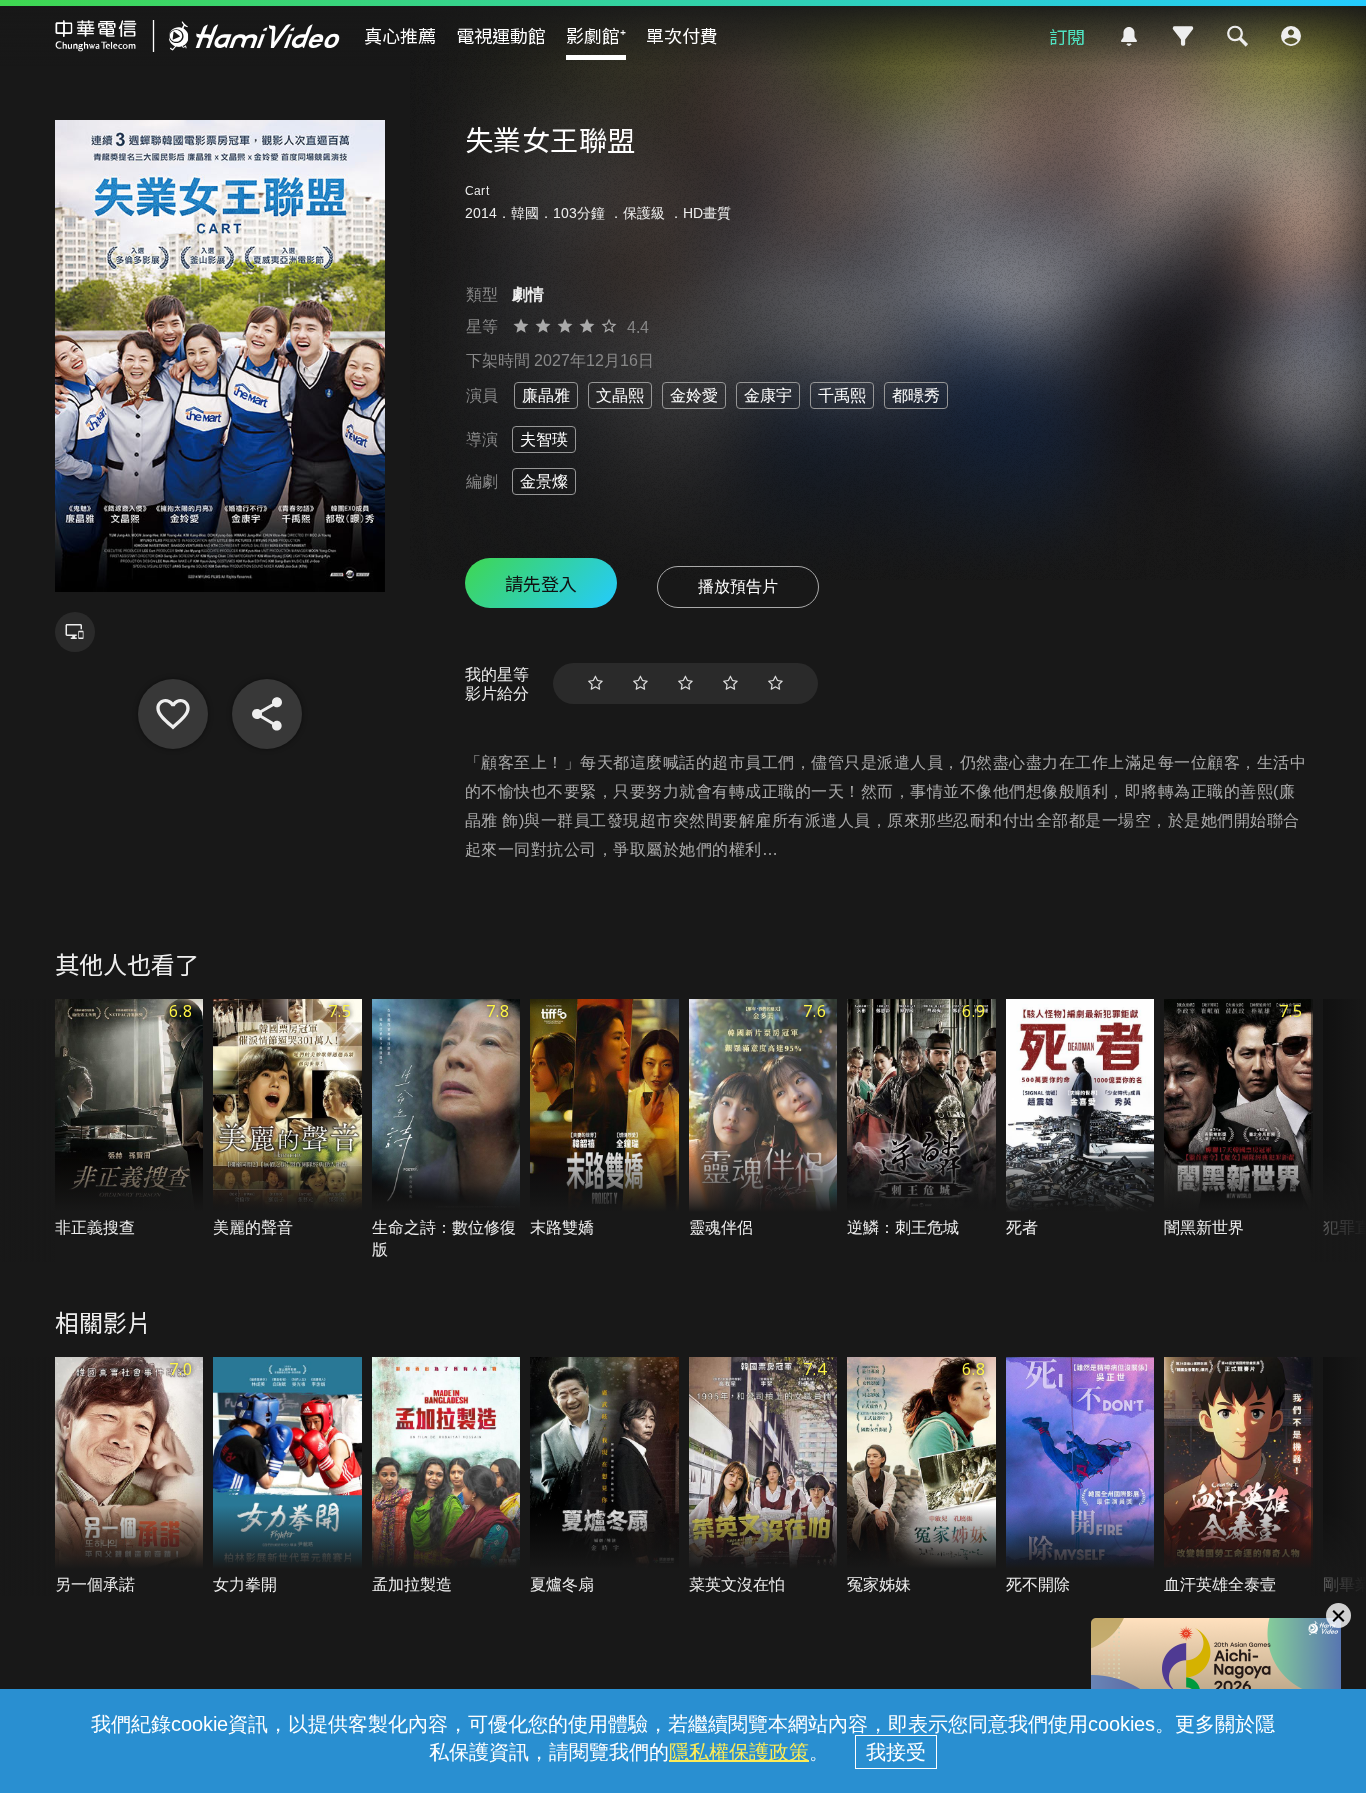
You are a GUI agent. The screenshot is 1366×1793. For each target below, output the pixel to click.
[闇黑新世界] (1238, 1119)
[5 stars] (775, 683)
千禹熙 (842, 395)
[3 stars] (685, 683)
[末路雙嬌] (604, 1119)
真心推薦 (400, 35)
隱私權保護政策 (739, 1752)
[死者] (1080, 1119)
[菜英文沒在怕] (763, 1477)
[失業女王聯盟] (173, 714)
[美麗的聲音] (287, 1119)
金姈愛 (694, 395)
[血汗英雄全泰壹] (1238, 1477)
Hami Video (197, 36)
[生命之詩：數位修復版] (446, 1130)
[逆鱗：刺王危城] (921, 1119)
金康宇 (768, 395)
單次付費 (682, 35)
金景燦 (544, 481)
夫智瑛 (544, 439)
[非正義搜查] (129, 1119)
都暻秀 (916, 395)
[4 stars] (730, 683)
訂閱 (1067, 36)
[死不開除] (1080, 1477)
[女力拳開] (287, 1477)
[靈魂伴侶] (763, 1119)
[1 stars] (595, 683)
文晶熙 (620, 395)
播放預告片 (738, 586)
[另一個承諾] (129, 1477)
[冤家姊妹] (921, 1477)
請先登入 (541, 583)
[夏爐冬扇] (604, 1477)
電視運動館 (501, 35)
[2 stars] (640, 683)
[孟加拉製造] (446, 1477)
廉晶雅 (546, 395)
